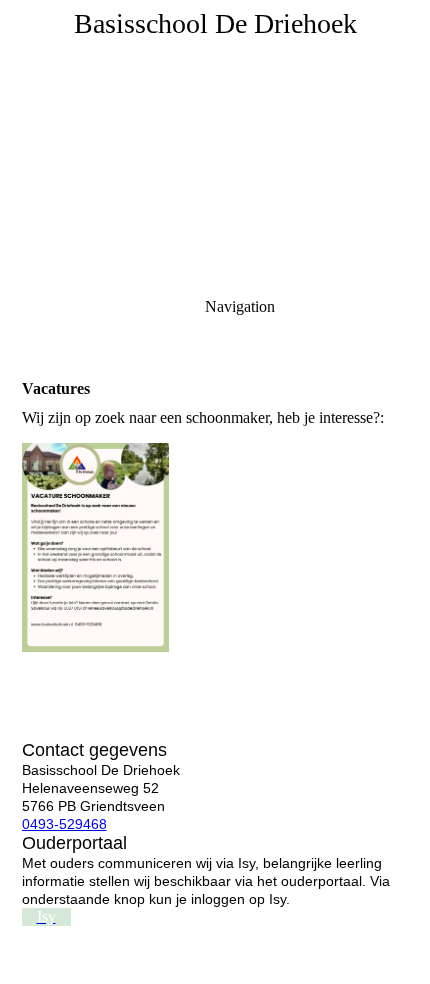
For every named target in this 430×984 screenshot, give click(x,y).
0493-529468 (64, 824)
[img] (215, 140)
